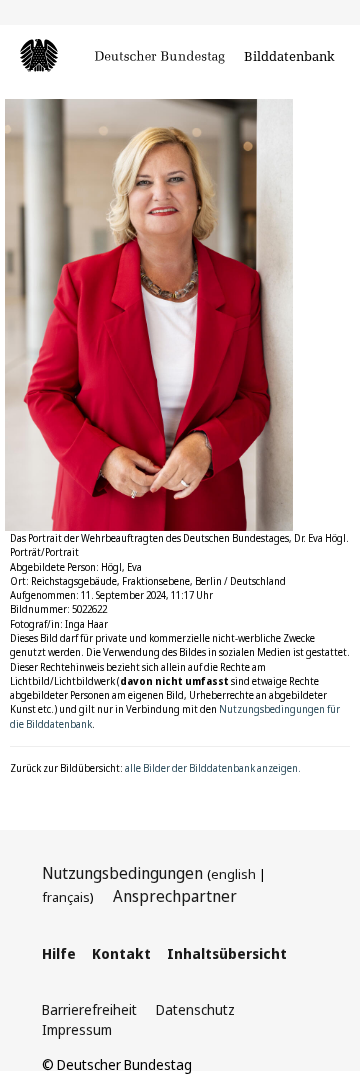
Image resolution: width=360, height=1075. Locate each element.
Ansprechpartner (175, 896)
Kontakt (121, 953)
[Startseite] (124, 58)
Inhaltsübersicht (227, 953)
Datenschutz (195, 1009)
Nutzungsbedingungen (122, 873)
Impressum (77, 1029)
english (233, 874)
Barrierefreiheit (89, 1009)
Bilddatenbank (289, 56)
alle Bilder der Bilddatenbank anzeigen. (213, 768)
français (66, 897)
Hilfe (59, 953)
